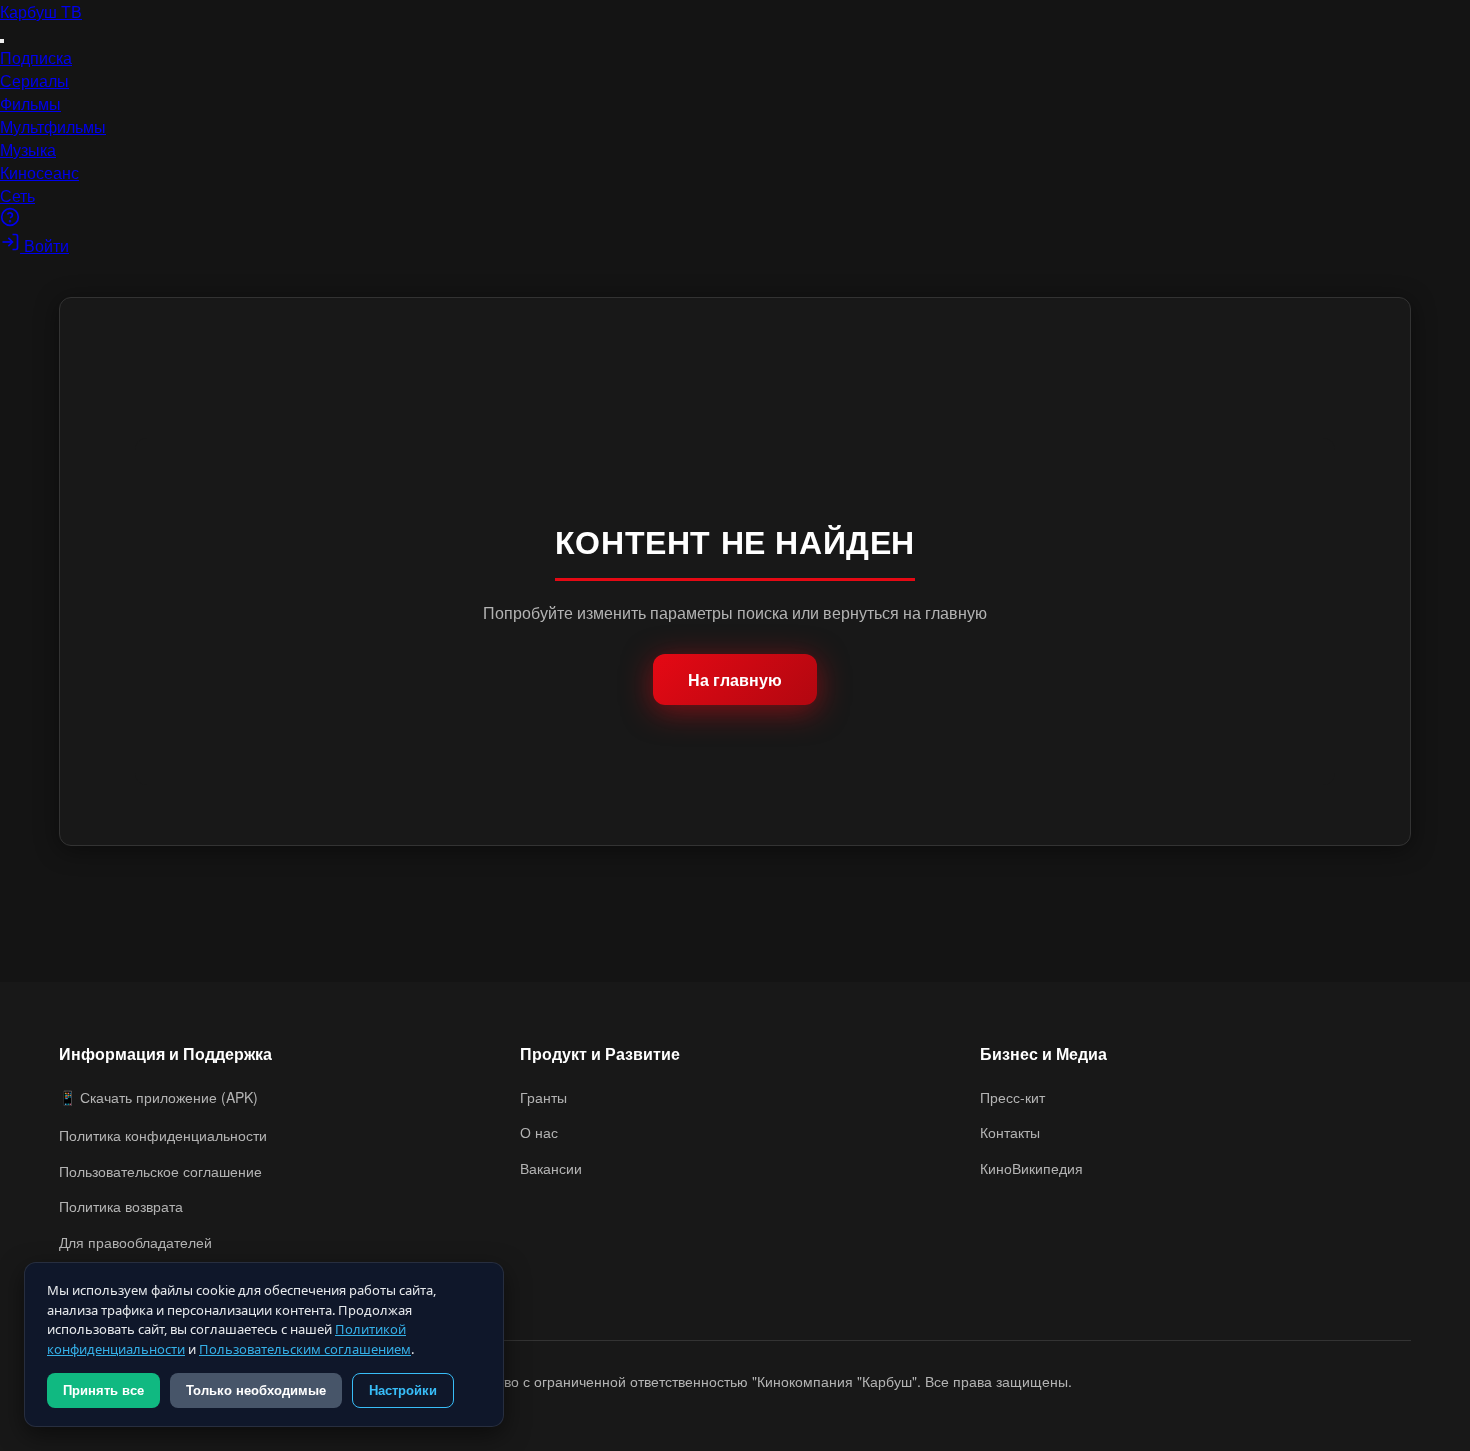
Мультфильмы (53, 126)
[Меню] (2, 41)
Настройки (403, 1390)
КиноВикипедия (1031, 1168)
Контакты (1010, 1132)
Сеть (17, 195)
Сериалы (34, 80)
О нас (539, 1132)
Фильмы (30, 103)
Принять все (103, 1390)
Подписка (36, 57)
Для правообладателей (135, 1242)
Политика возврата (121, 1206)
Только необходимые (256, 1390)
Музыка (28, 149)
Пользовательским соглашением (305, 1349)
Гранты (543, 1097)
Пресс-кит (1012, 1097)
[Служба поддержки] (10, 220)
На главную (735, 679)
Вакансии (551, 1168)
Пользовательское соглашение (160, 1171)
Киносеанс (39, 172)
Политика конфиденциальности (163, 1135)
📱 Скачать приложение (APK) (158, 1097)
